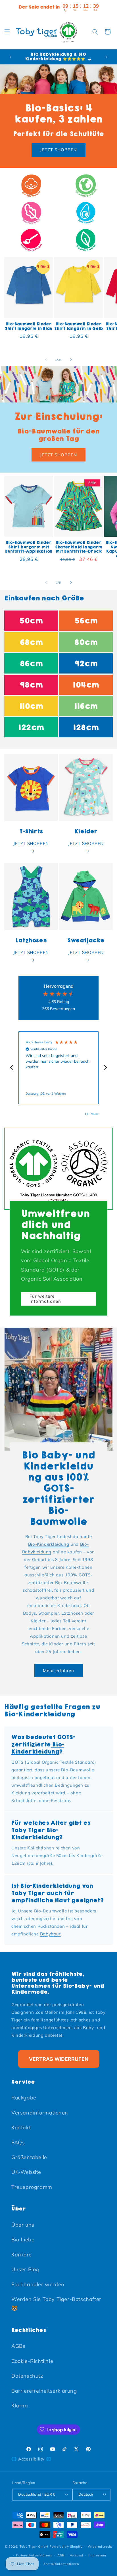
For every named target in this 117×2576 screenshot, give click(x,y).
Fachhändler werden (38, 2284)
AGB (61, 2555)
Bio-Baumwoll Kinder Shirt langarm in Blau (29, 326)
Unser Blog (25, 2269)
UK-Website (26, 2172)
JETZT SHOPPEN (58, 150)
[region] (58, 1068)
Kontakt (21, 2127)
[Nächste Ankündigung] (106, 57)
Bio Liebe (23, 2240)
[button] (7, 32)
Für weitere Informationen (45, 1299)
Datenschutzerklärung (34, 2555)
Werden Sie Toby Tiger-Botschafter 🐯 (56, 2304)
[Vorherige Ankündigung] (11, 57)
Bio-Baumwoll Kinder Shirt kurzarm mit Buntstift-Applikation (29, 547)
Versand (77, 2555)
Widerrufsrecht (100, 2546)
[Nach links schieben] (46, 360)
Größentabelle (29, 2157)
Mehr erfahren (58, 1670)
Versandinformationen (40, 2113)
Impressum (97, 2555)
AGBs (18, 2346)
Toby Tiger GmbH (34, 2546)
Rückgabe (24, 2098)
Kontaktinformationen (61, 2564)
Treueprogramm (32, 2187)
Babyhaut (50, 1934)
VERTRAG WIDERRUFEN (59, 2059)
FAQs (18, 2142)
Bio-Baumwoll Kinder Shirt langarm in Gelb (79, 326)
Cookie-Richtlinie (32, 2361)
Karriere (22, 2255)
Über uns (23, 2225)
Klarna (20, 2406)
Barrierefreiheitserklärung (44, 2391)
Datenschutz (27, 2376)
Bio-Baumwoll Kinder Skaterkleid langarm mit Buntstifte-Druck (79, 547)
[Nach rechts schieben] (71, 360)
